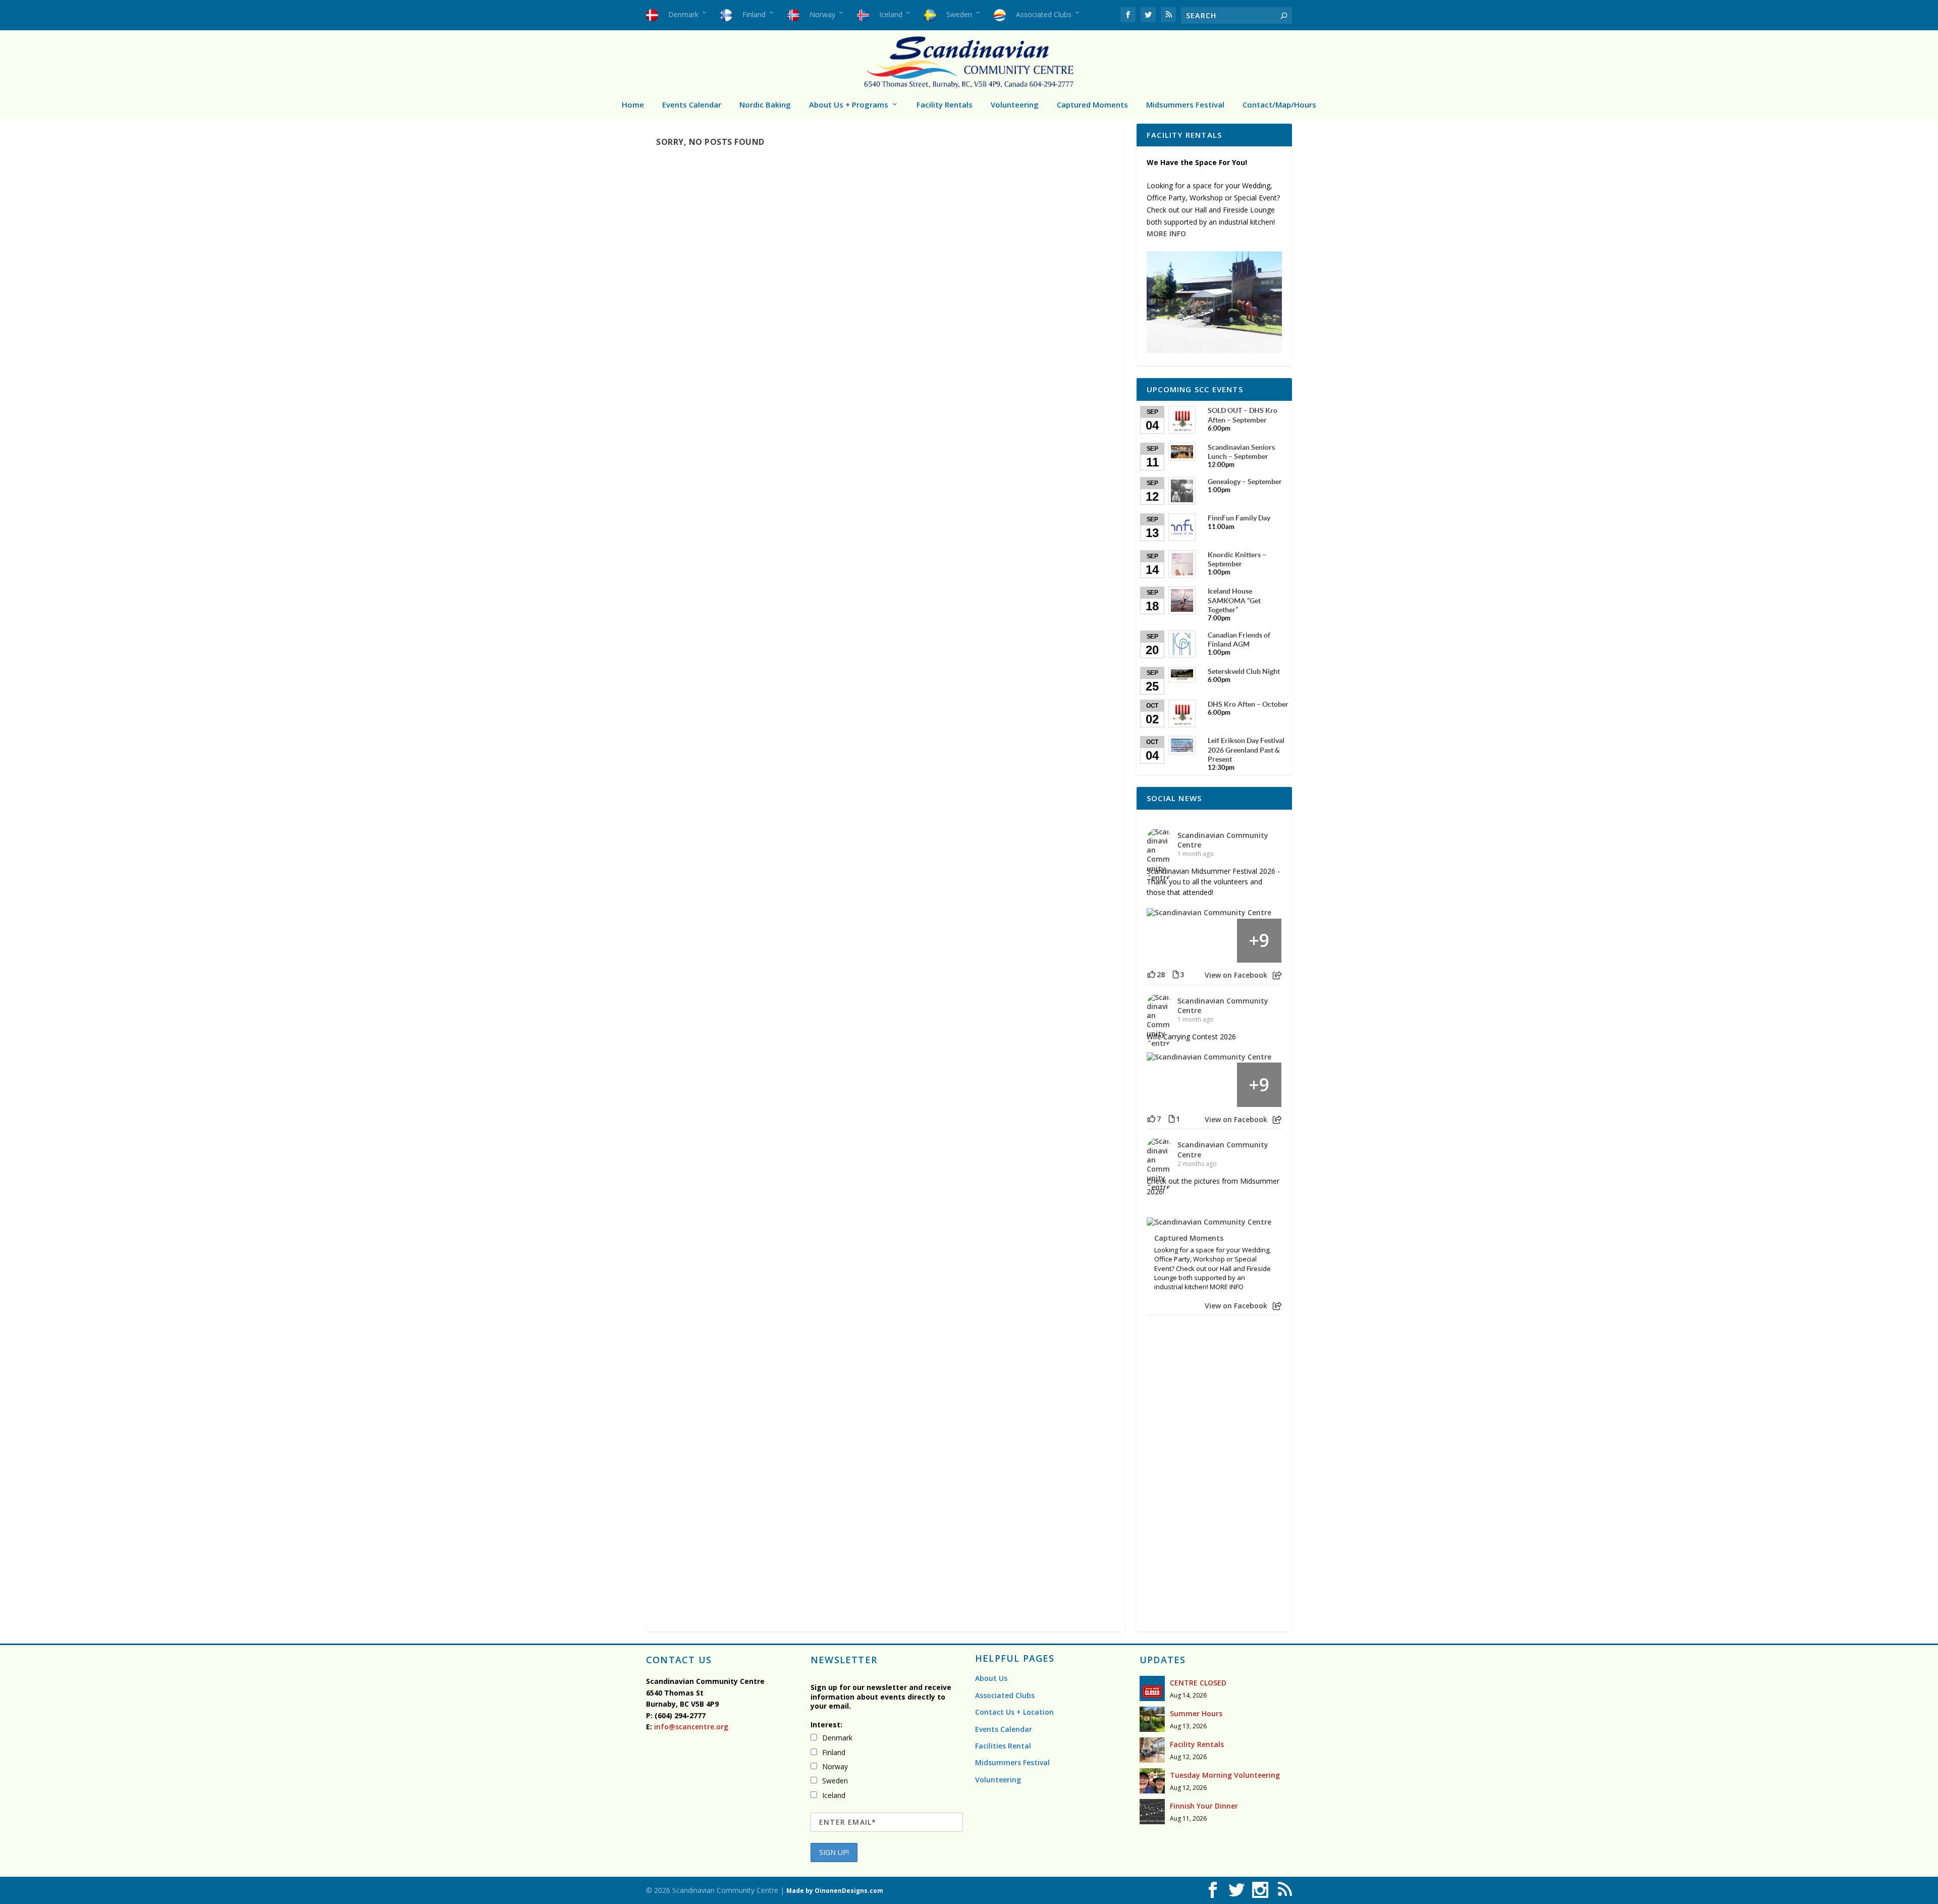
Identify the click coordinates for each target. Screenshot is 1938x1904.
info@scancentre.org (690, 1727)
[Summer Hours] (1152, 1719)
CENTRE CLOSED (1198, 1683)
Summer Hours (1196, 1713)
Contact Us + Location (1014, 1712)
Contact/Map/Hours (1279, 104)
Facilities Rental (1003, 1746)
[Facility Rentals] (1152, 1750)
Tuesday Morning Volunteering (1225, 1775)
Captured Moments (1092, 104)
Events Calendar (692, 104)
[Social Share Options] (1277, 975)
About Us (991, 1678)
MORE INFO (1166, 233)
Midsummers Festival (1185, 104)
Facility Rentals (945, 104)
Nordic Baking (765, 104)
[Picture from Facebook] (1169, 941)
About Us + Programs (849, 104)
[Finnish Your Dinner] (1152, 1812)
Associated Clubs (1005, 1695)
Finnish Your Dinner (1204, 1806)
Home (633, 104)
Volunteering (1015, 104)
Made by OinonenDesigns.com (835, 1891)
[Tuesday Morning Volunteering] (1152, 1781)
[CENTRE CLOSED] (1152, 1688)
